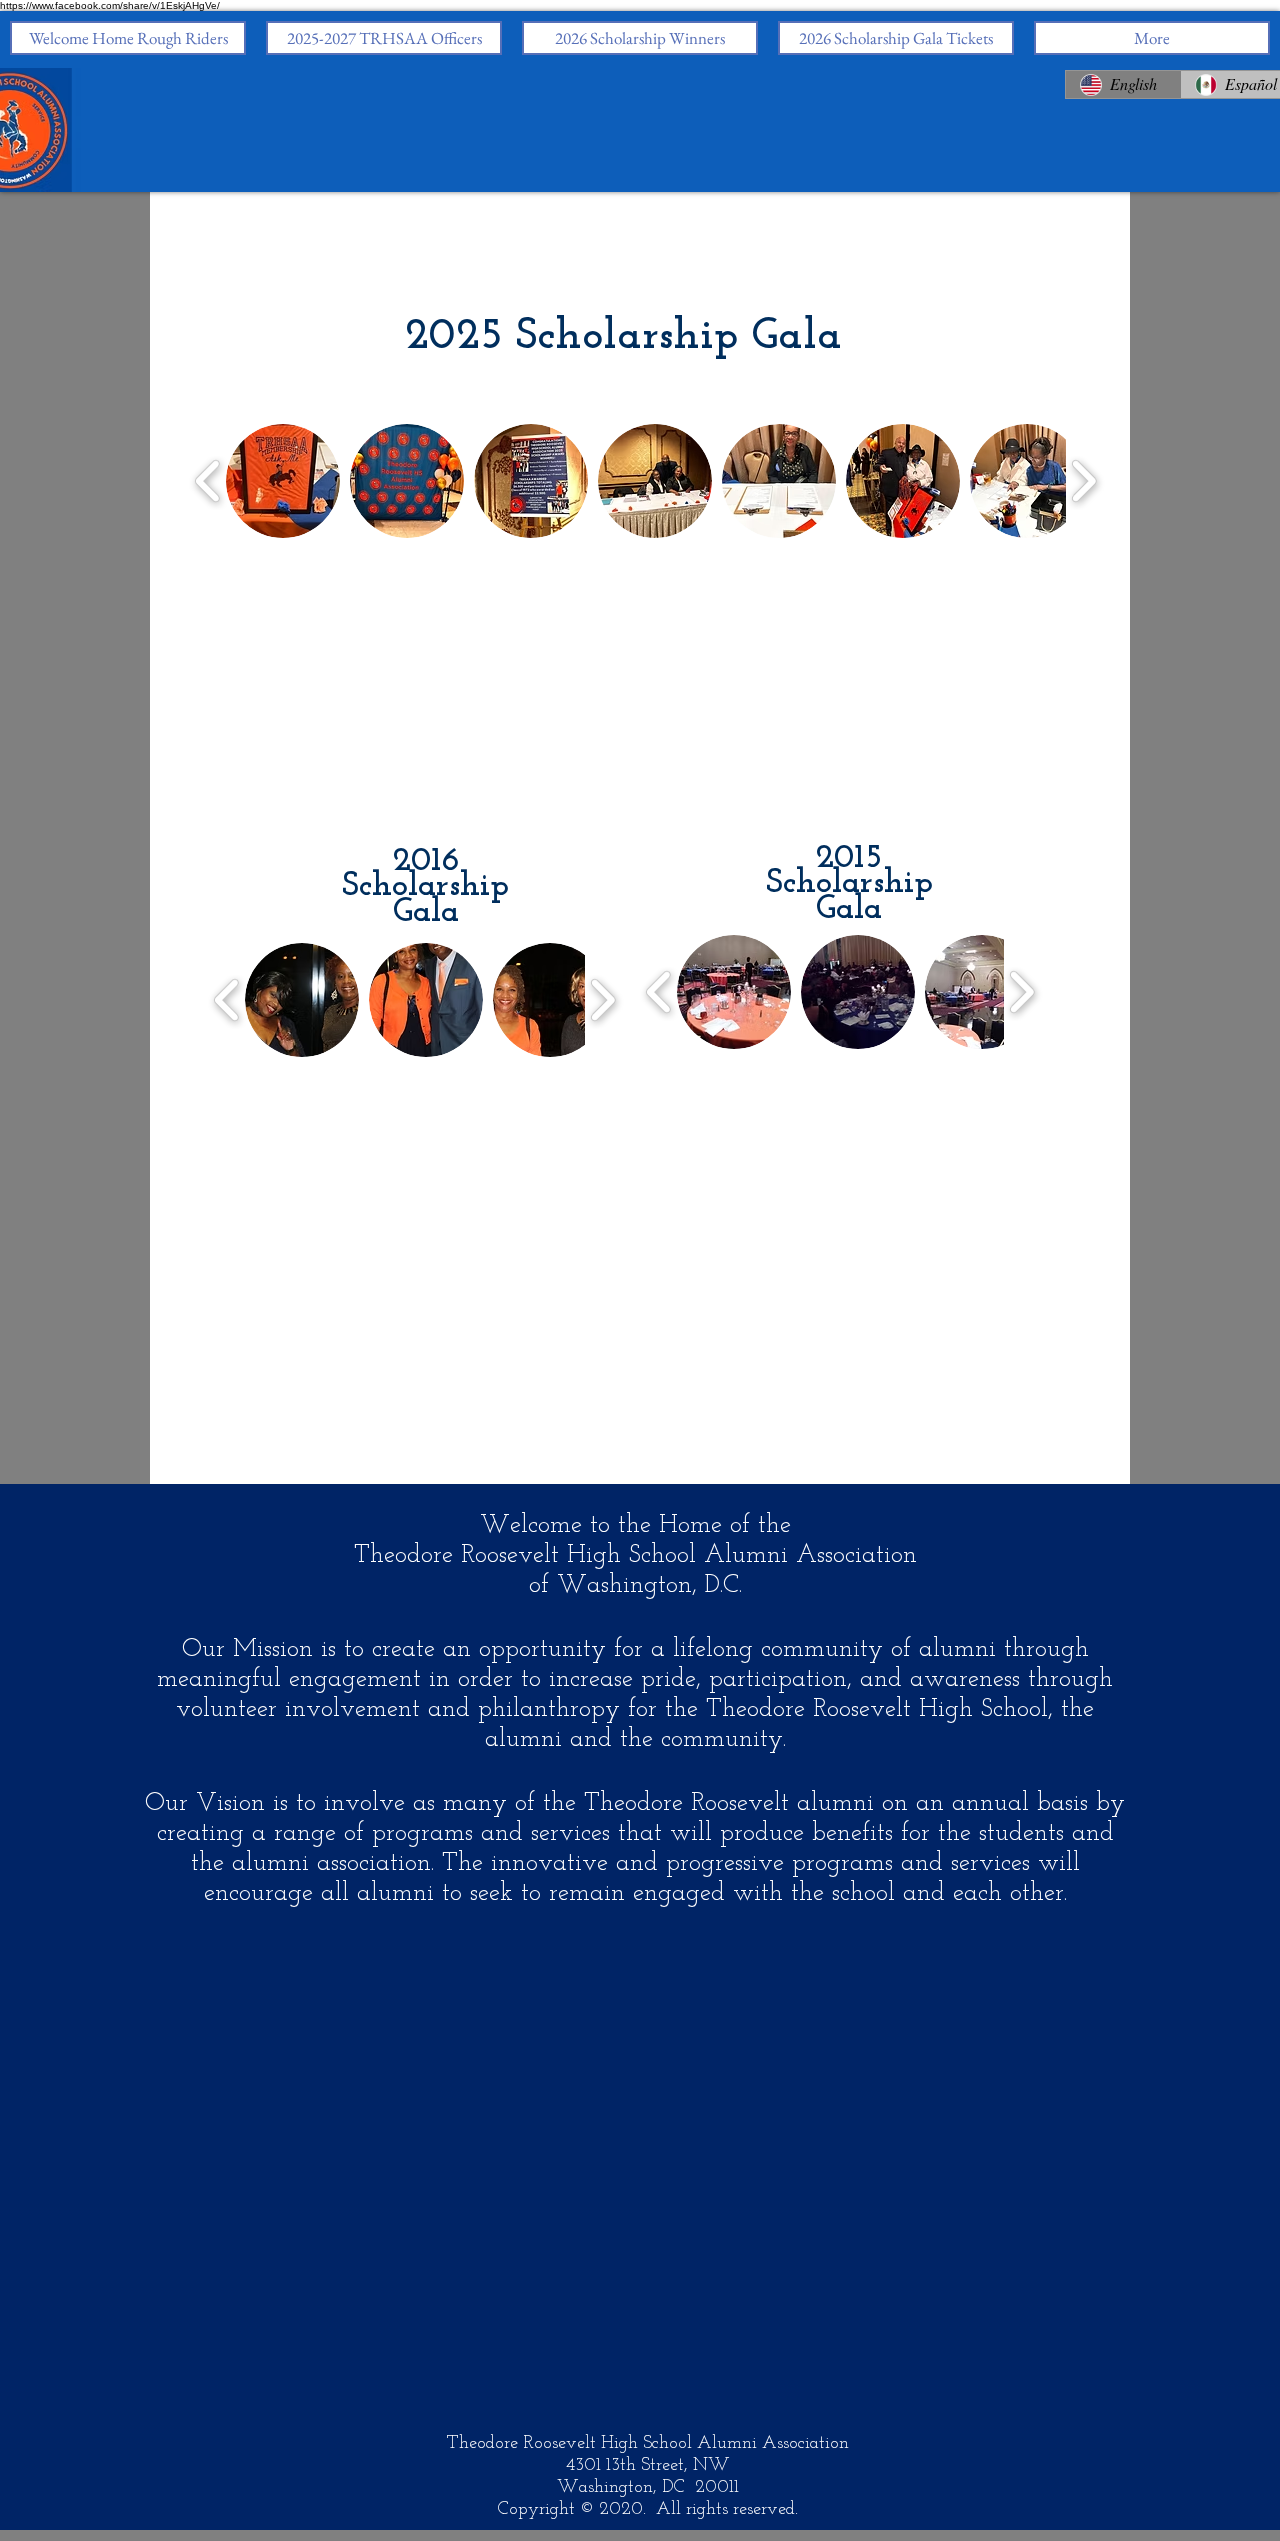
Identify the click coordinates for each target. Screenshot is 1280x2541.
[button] (283, 481)
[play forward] (1083, 481)
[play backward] (208, 481)
